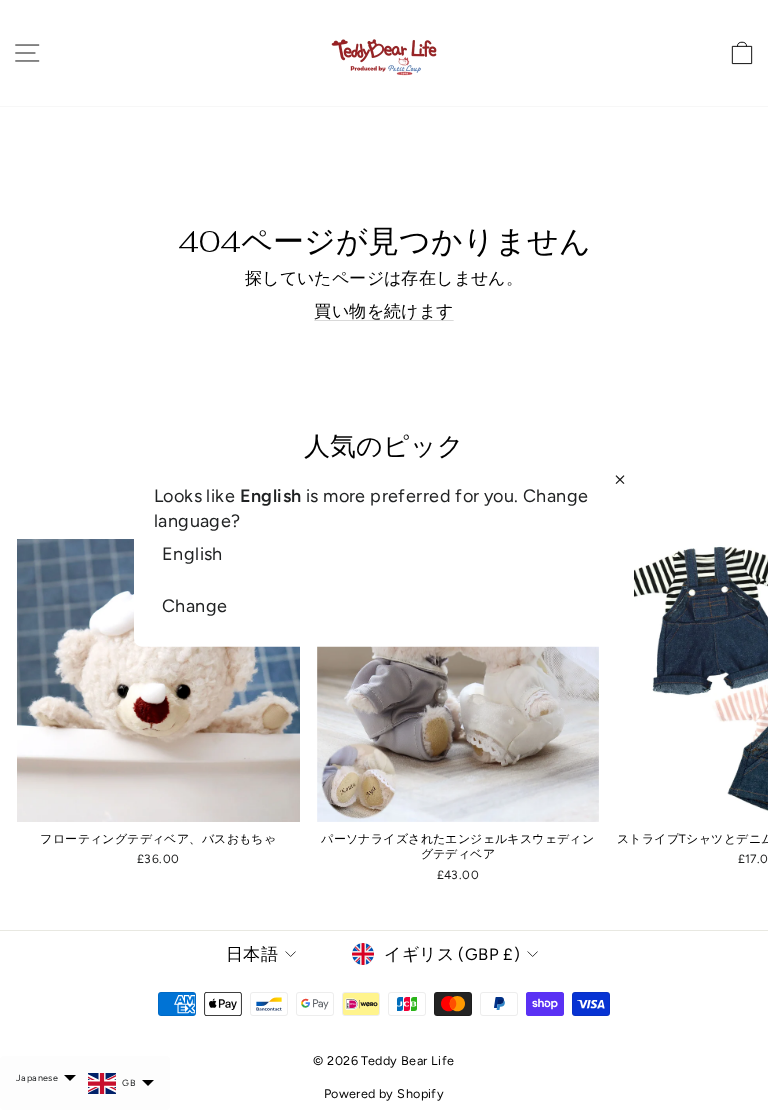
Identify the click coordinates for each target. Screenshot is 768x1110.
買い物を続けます (383, 311)
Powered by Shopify (384, 1093)
